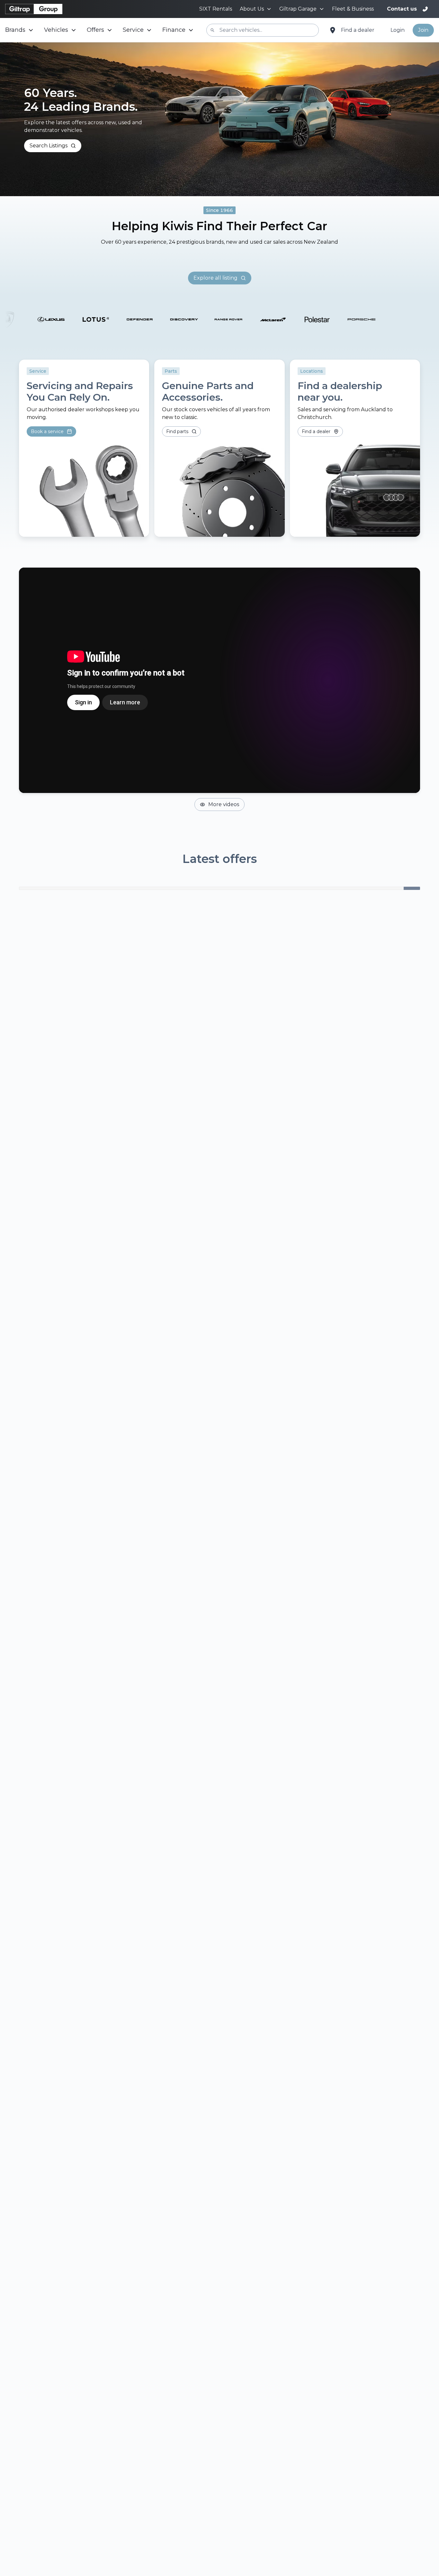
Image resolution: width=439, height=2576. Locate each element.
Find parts (177, 872)
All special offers (215, 1685)
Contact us (402, 9)
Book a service (47, 872)
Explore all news (219, 2152)
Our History (45, 1867)
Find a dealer (358, 30)
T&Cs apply (115, 1476)
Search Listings (49, 146)
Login (398, 30)
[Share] (137, 2122)
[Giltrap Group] (34, 9)
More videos (224, 1245)
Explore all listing (215, 718)
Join (423, 30)
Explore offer (49, 1476)
